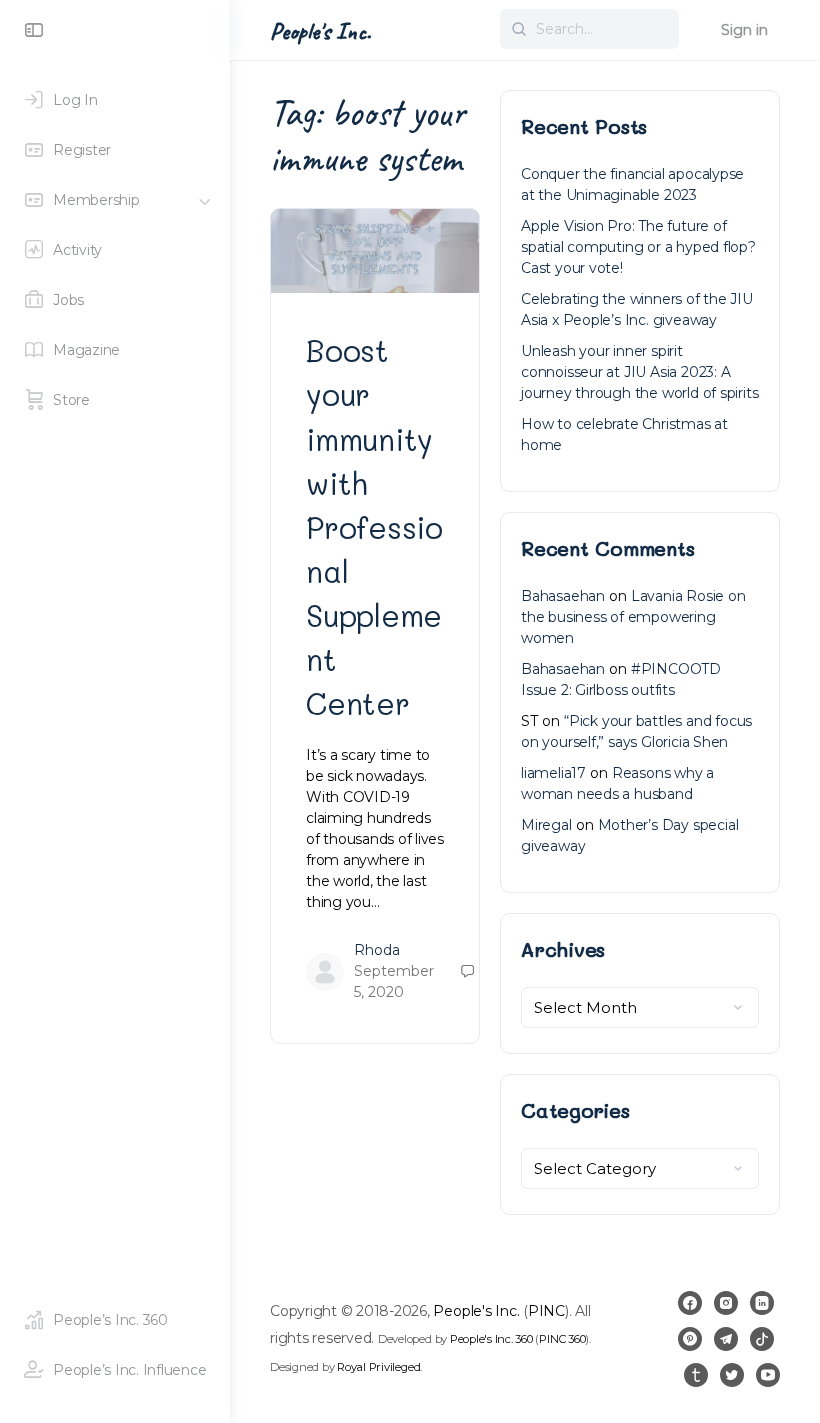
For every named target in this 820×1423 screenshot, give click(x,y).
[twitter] (732, 1375)
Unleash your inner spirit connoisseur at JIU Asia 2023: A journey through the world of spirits (639, 372)
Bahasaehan (563, 596)
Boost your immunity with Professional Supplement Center (374, 526)
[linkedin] (762, 1303)
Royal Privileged (378, 1367)
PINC (546, 1311)
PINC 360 (562, 1339)
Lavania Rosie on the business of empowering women (633, 617)
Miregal (546, 825)
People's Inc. (320, 31)
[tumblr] (696, 1375)
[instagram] (726, 1303)
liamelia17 (553, 773)
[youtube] (768, 1375)
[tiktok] (762, 1339)
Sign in (744, 30)
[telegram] (726, 1339)
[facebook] (690, 1303)
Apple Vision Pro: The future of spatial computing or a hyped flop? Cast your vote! (638, 247)
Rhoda (377, 950)
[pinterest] (690, 1339)
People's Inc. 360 (491, 1339)
